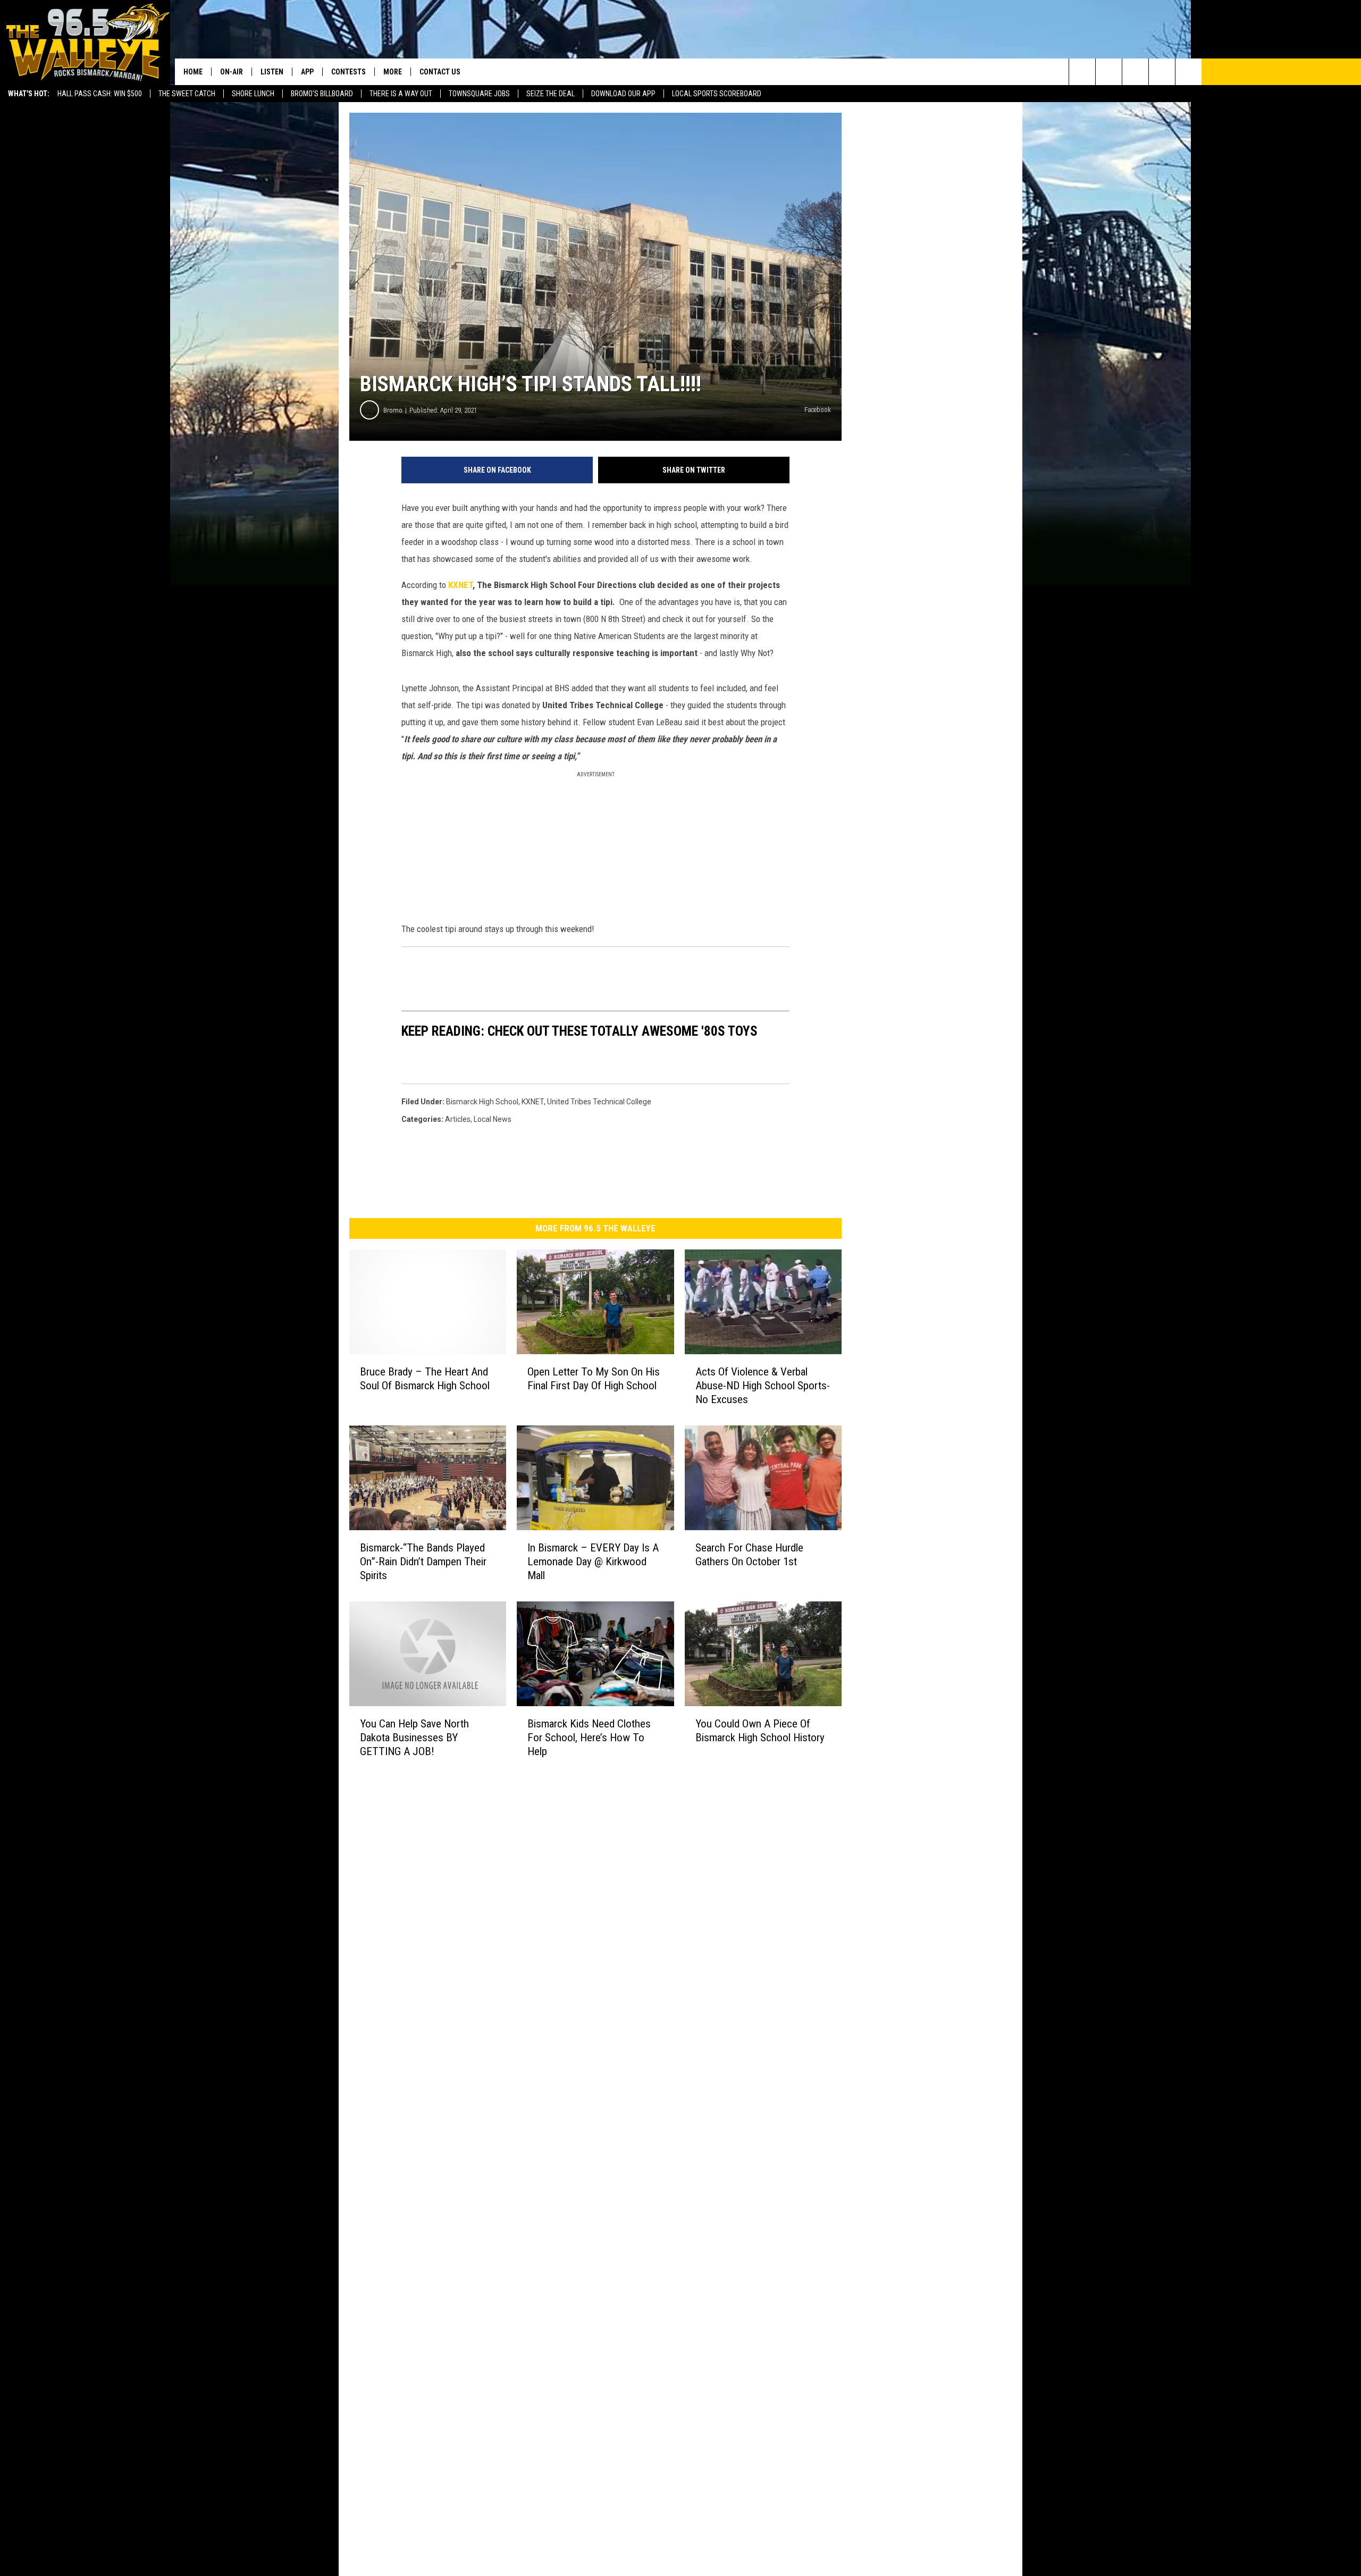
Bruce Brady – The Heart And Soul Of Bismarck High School (425, 1379)
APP (307, 72)
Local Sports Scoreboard (717, 94)
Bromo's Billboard (322, 94)
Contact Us (440, 72)
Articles (458, 1119)
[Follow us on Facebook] (1135, 72)
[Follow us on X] (1162, 72)
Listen (272, 72)
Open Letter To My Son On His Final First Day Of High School (594, 1379)
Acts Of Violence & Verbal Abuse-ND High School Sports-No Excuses (763, 1386)
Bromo (393, 410)
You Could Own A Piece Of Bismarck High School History (760, 1731)
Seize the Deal (551, 94)
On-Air (232, 72)
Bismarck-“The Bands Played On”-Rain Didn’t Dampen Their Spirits (423, 1562)
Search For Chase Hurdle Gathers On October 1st (749, 1555)
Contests (348, 72)
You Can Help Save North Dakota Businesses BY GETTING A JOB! (414, 1738)
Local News (493, 1119)
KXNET (460, 585)
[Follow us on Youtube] (1188, 72)
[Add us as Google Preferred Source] (1109, 72)
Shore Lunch (253, 94)
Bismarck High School (482, 1102)
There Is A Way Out (401, 94)
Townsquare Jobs (479, 94)
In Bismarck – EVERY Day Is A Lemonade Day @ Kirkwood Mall (593, 1562)
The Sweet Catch (187, 94)
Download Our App (623, 94)
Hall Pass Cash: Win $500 (100, 94)
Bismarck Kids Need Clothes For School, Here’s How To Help (589, 1738)
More (393, 72)
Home (193, 72)
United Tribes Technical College (599, 1102)
